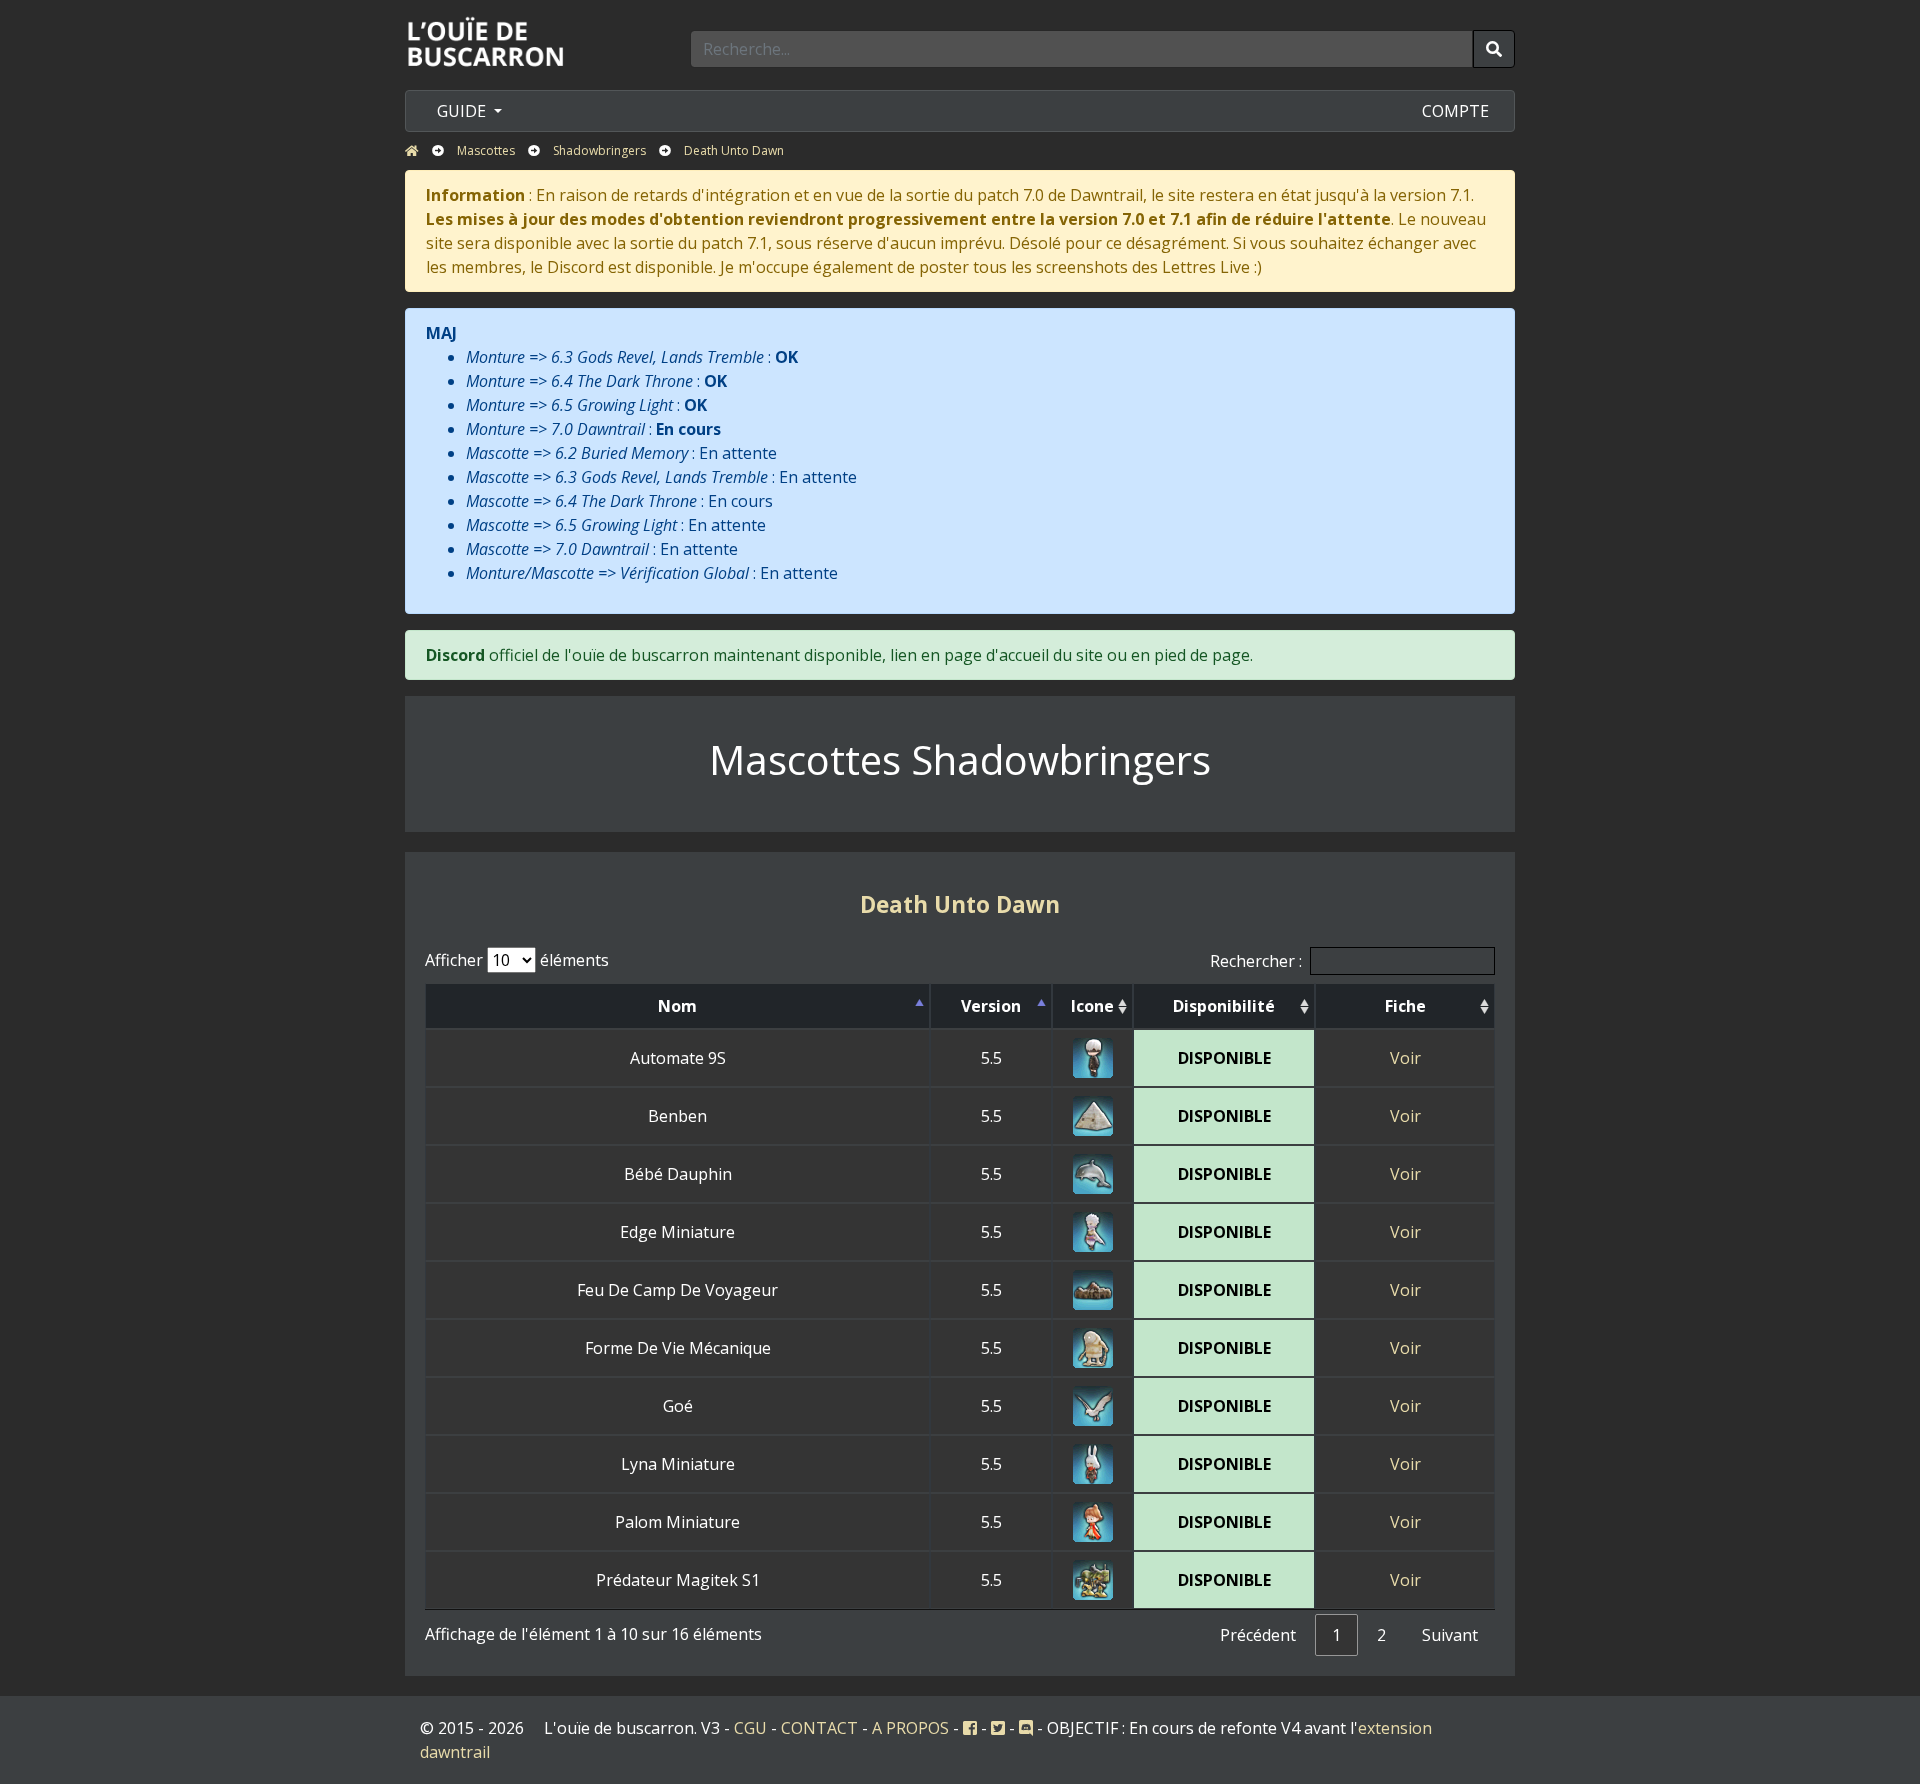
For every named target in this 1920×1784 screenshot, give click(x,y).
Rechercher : (1256, 961)
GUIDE (463, 111)
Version (991, 1006)
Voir (1405, 1058)
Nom (677, 1006)
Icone (1092, 1006)
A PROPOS (910, 1728)
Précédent (1258, 1635)
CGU (750, 1728)
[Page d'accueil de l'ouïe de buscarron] (490, 41)
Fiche (1405, 1006)
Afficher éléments (517, 960)
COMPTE (1455, 111)
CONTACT (819, 1728)
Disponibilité (1224, 1006)
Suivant (1450, 1635)
